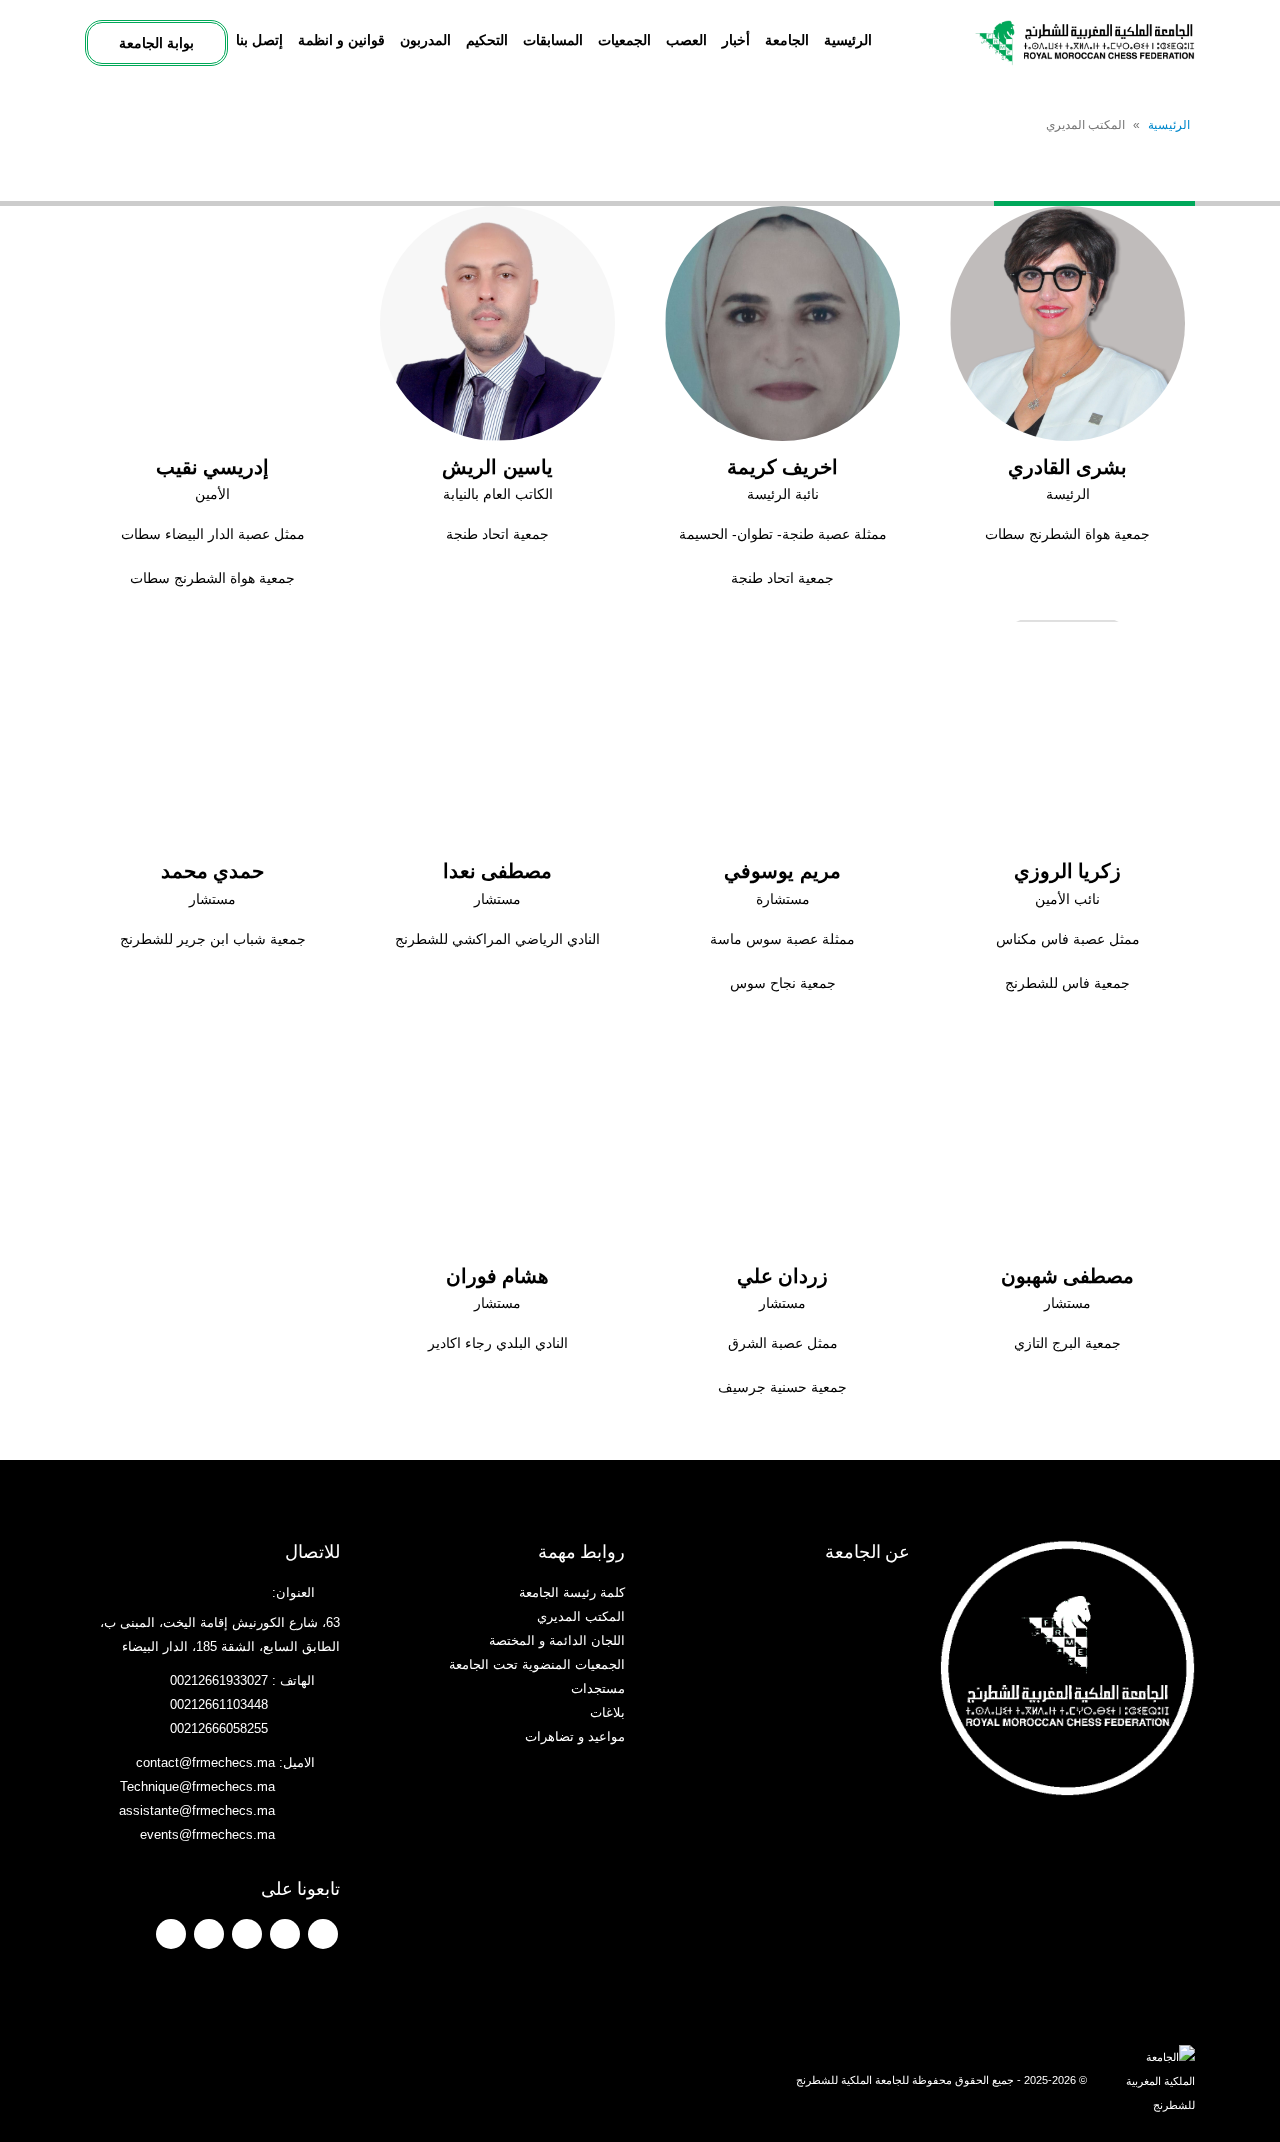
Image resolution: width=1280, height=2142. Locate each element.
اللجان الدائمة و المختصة (557, 1641)
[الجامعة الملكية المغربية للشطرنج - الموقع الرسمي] (1085, 42)
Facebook (323, 1934)
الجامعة (787, 40)
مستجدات (598, 1689)
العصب (686, 40)
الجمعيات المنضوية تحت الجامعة (537, 1665)
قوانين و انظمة (341, 40)
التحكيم (487, 40)
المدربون (425, 40)
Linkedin (171, 1934)
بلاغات (607, 1713)
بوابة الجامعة (156, 43)
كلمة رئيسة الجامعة (572, 1593)
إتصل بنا (259, 40)
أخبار (736, 40)
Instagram (209, 1934)
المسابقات (553, 40)
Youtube (247, 1934)
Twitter (285, 1934)
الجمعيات (624, 40)
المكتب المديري (581, 1617)
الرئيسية (848, 40)
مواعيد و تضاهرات (575, 1737)
